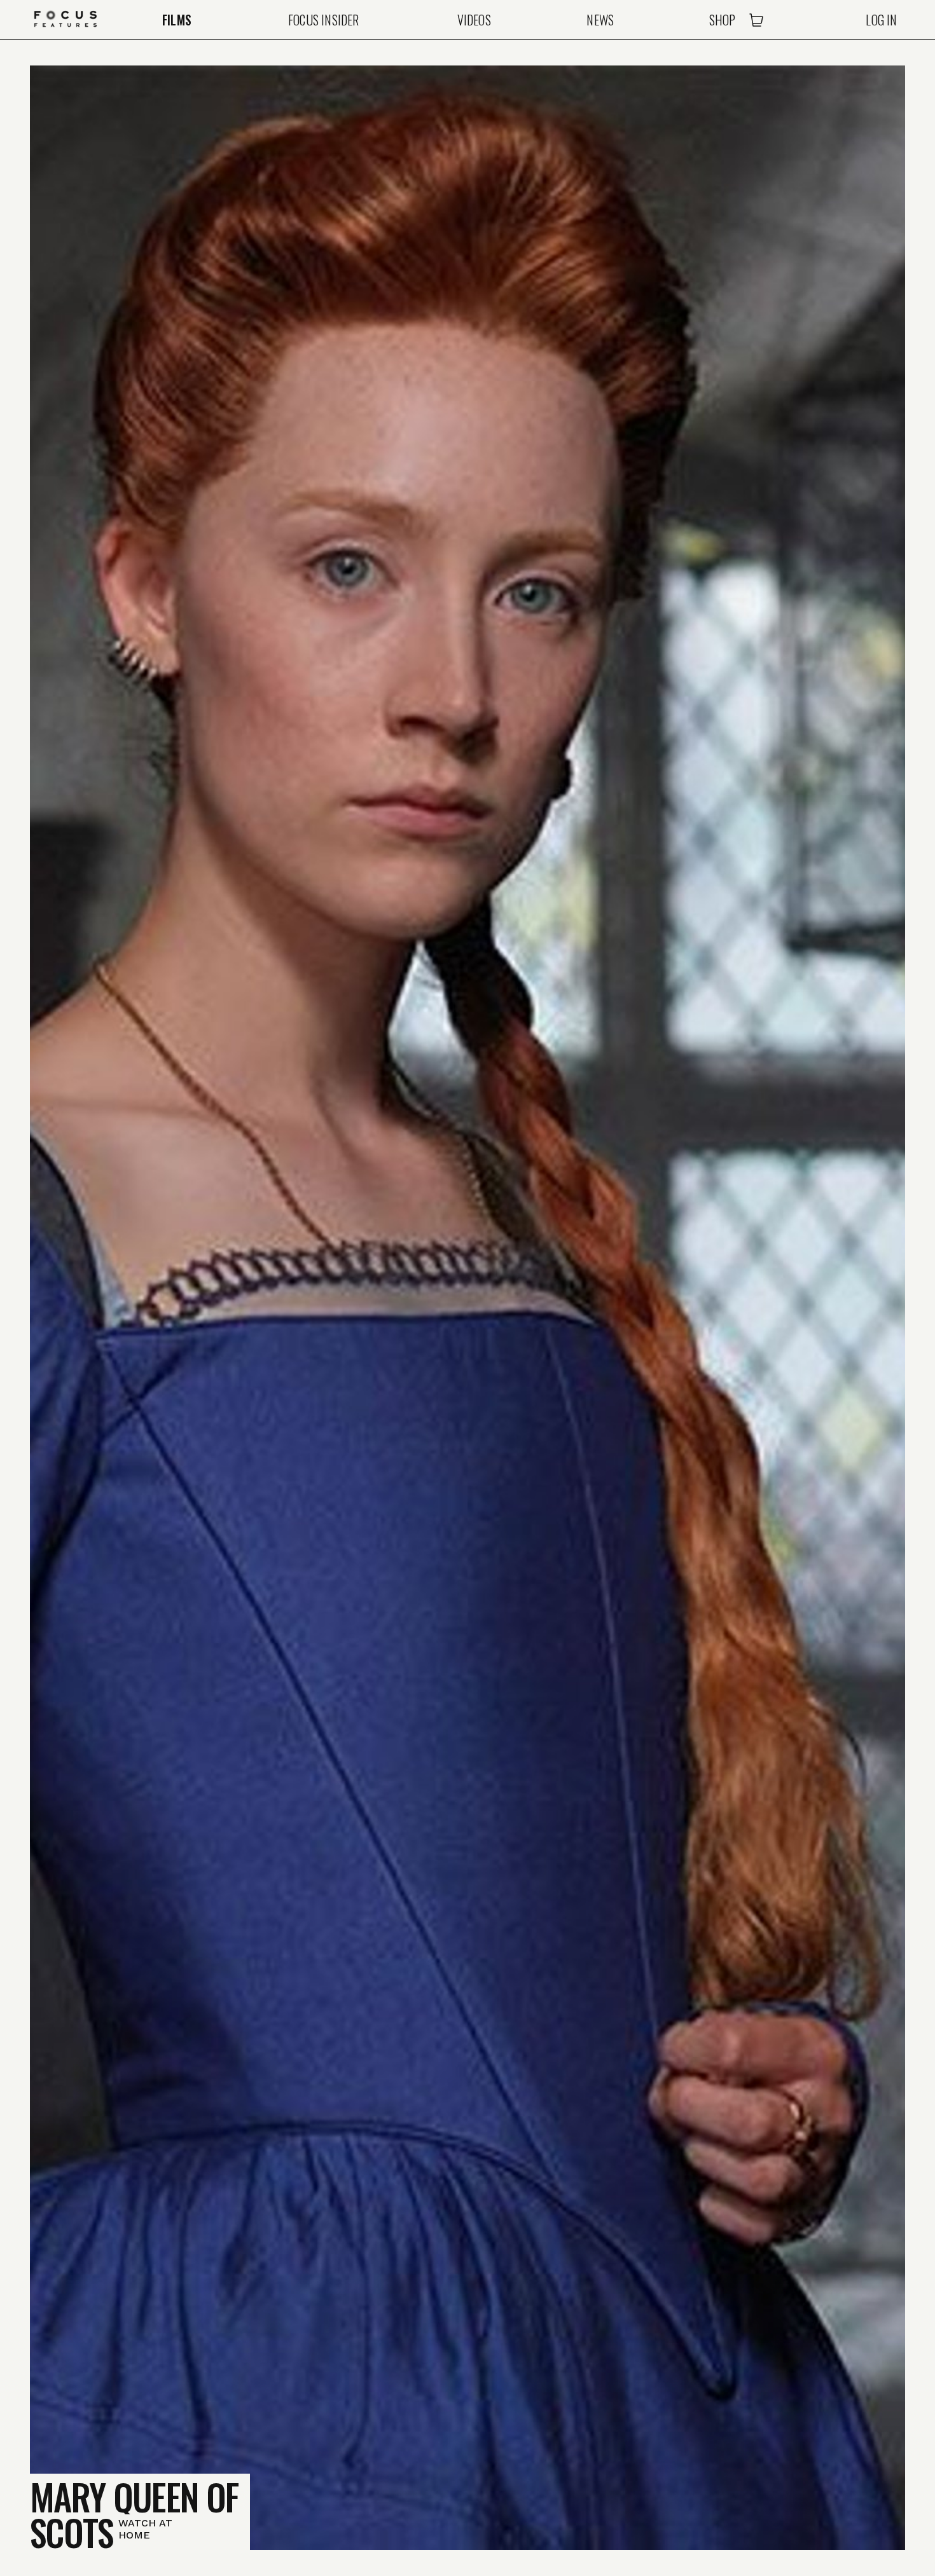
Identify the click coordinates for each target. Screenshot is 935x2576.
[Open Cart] (756, 20)
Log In (881, 20)
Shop (723, 20)
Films (177, 20)
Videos (474, 20)
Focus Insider (324, 20)
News (600, 20)
